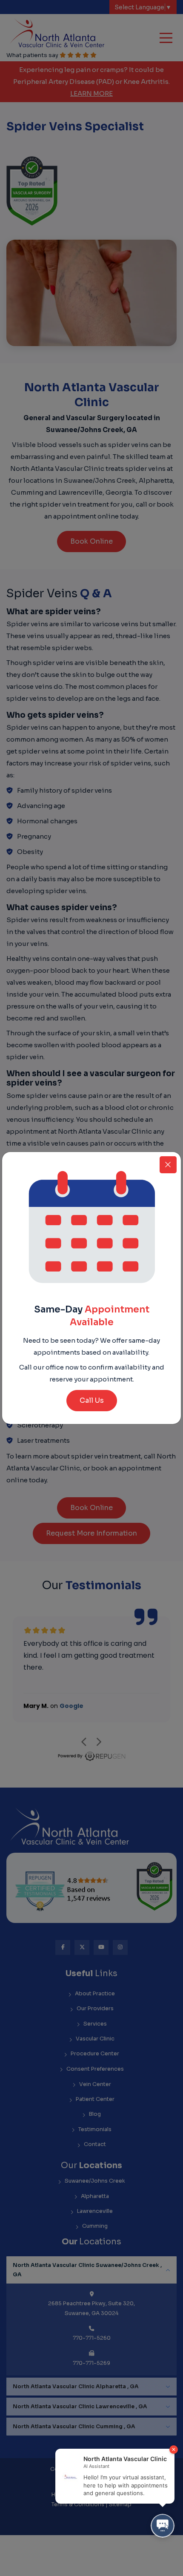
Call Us (92, 1400)
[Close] (168, 1165)
